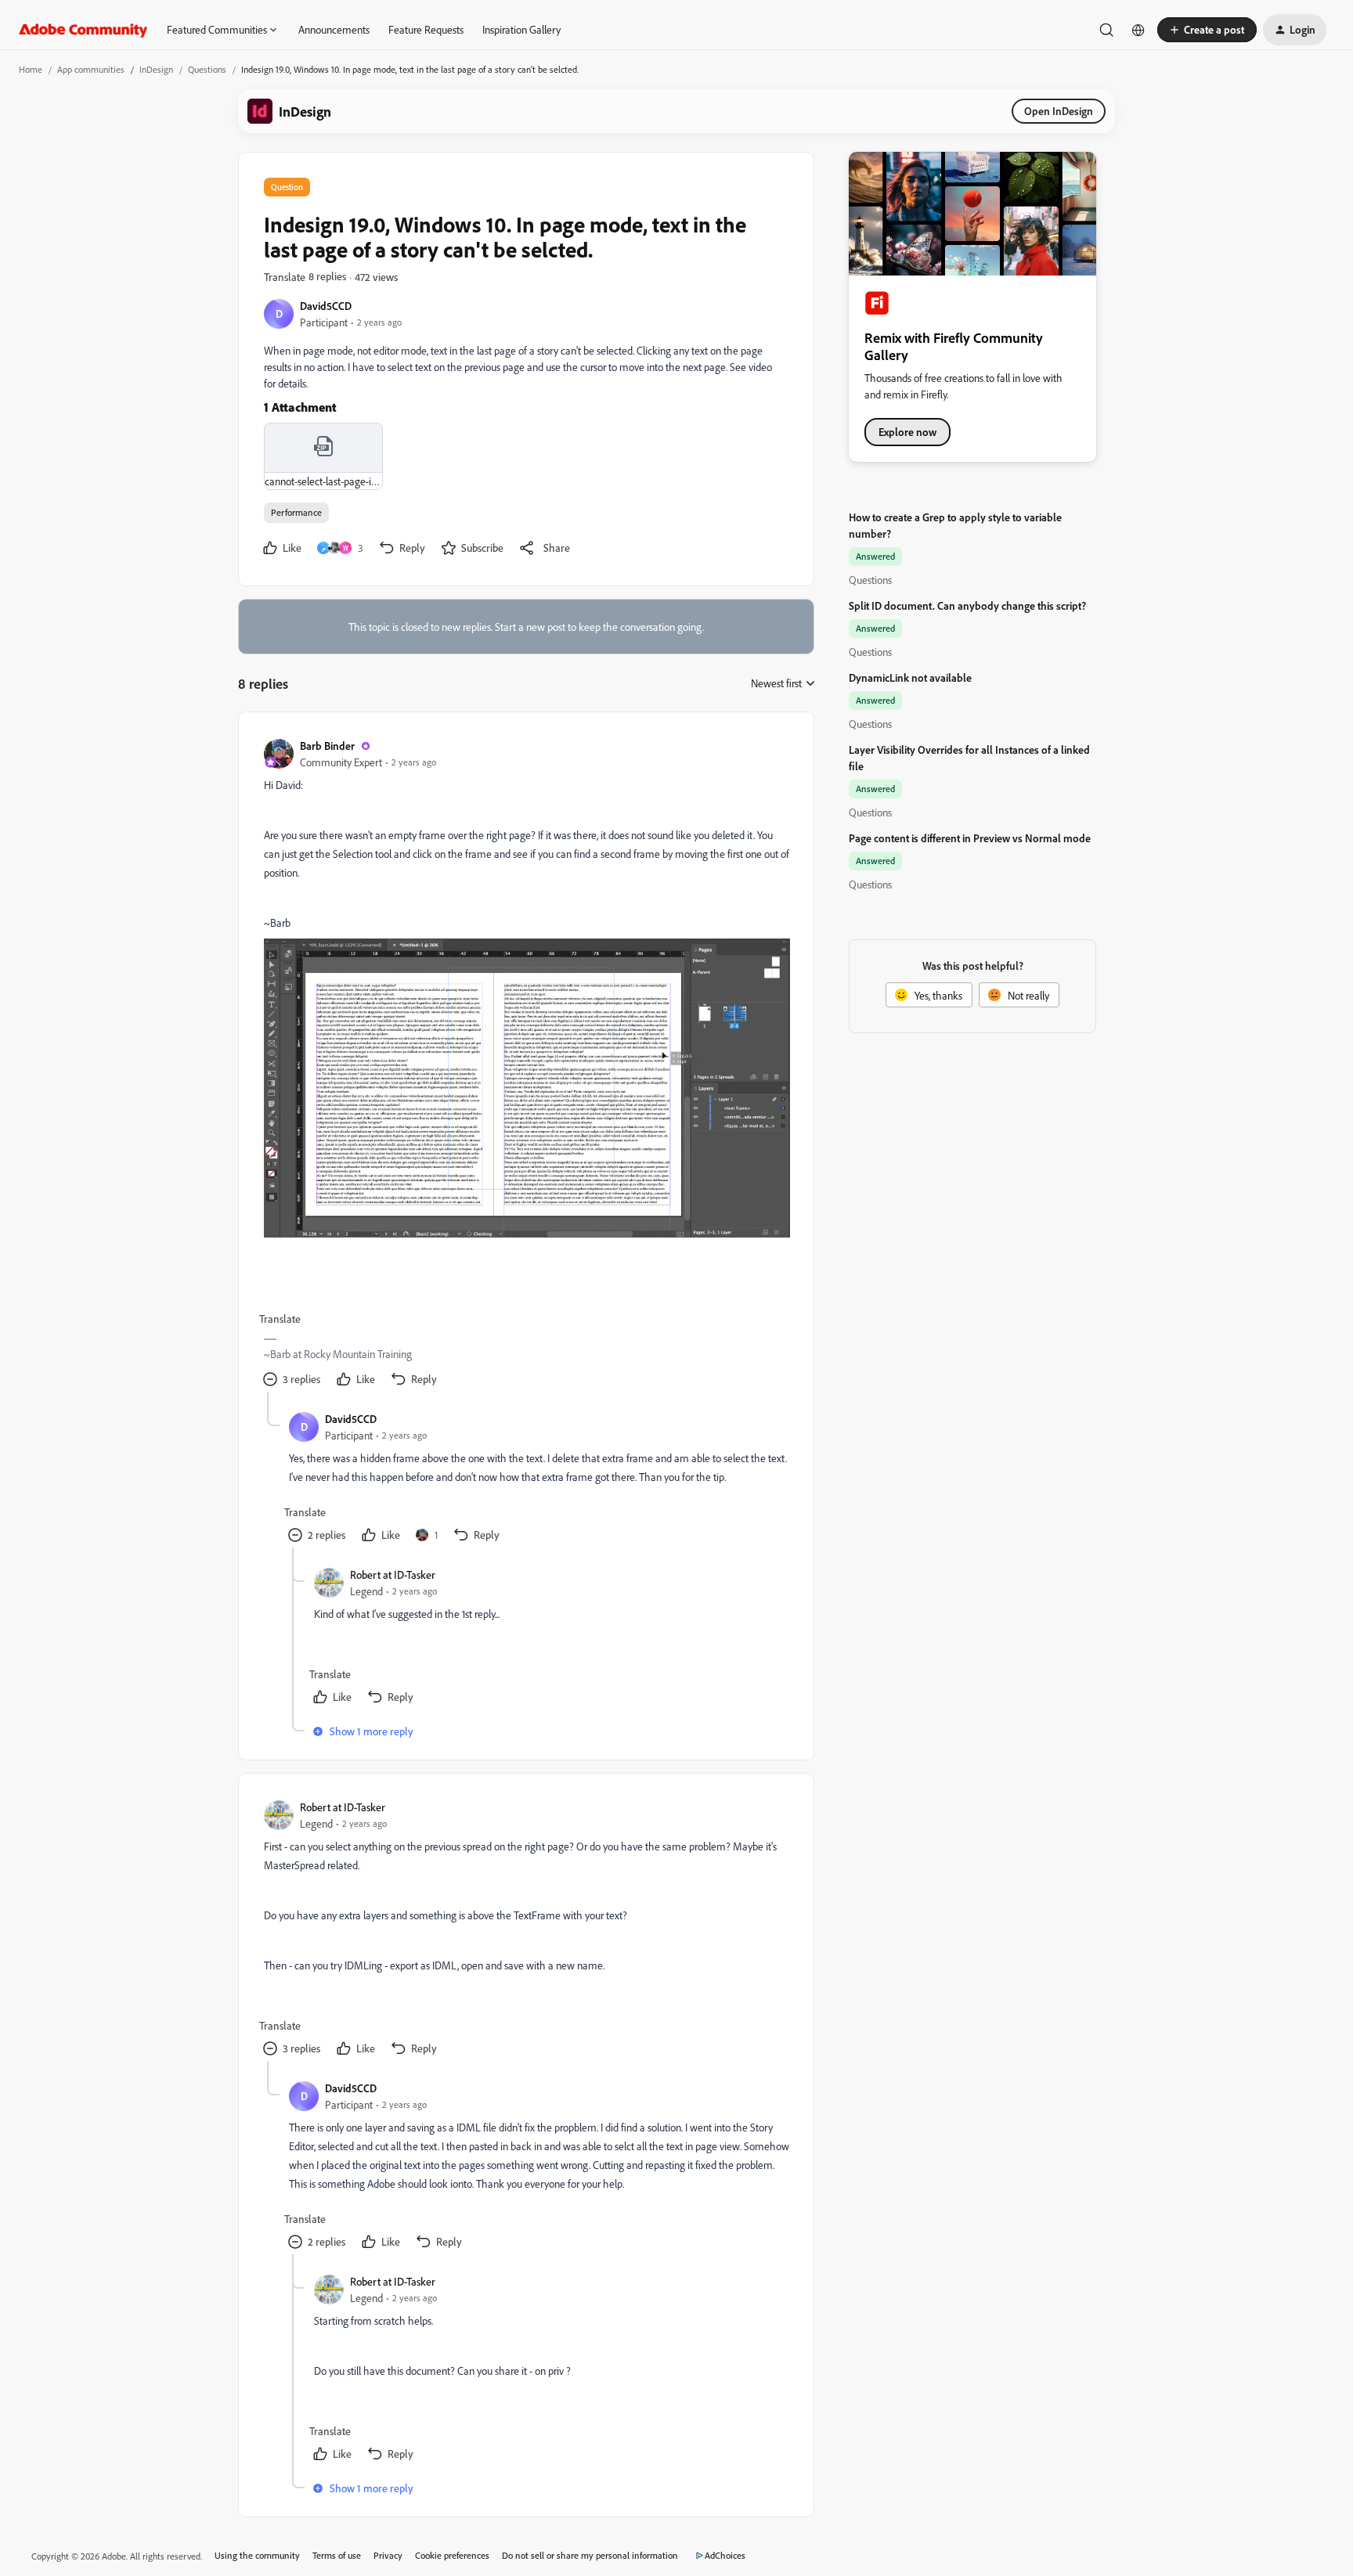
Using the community (257, 2555)
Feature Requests (426, 29)
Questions (207, 69)
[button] (1207, 30)
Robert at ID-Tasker (393, 1574)
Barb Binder (327, 746)
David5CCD (326, 306)
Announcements (334, 29)
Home (31, 69)
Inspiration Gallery (521, 29)
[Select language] (1138, 30)
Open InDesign (1059, 111)
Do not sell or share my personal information (590, 2555)
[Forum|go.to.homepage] (83, 30)
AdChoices (725, 2555)
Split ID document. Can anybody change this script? (967, 605)
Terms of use (337, 2555)
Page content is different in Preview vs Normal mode (970, 838)
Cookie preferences (452, 2555)
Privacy (388, 2555)
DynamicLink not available (910, 677)
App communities (91, 69)
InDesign (156, 69)
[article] (525, 1065)
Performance (296, 512)
